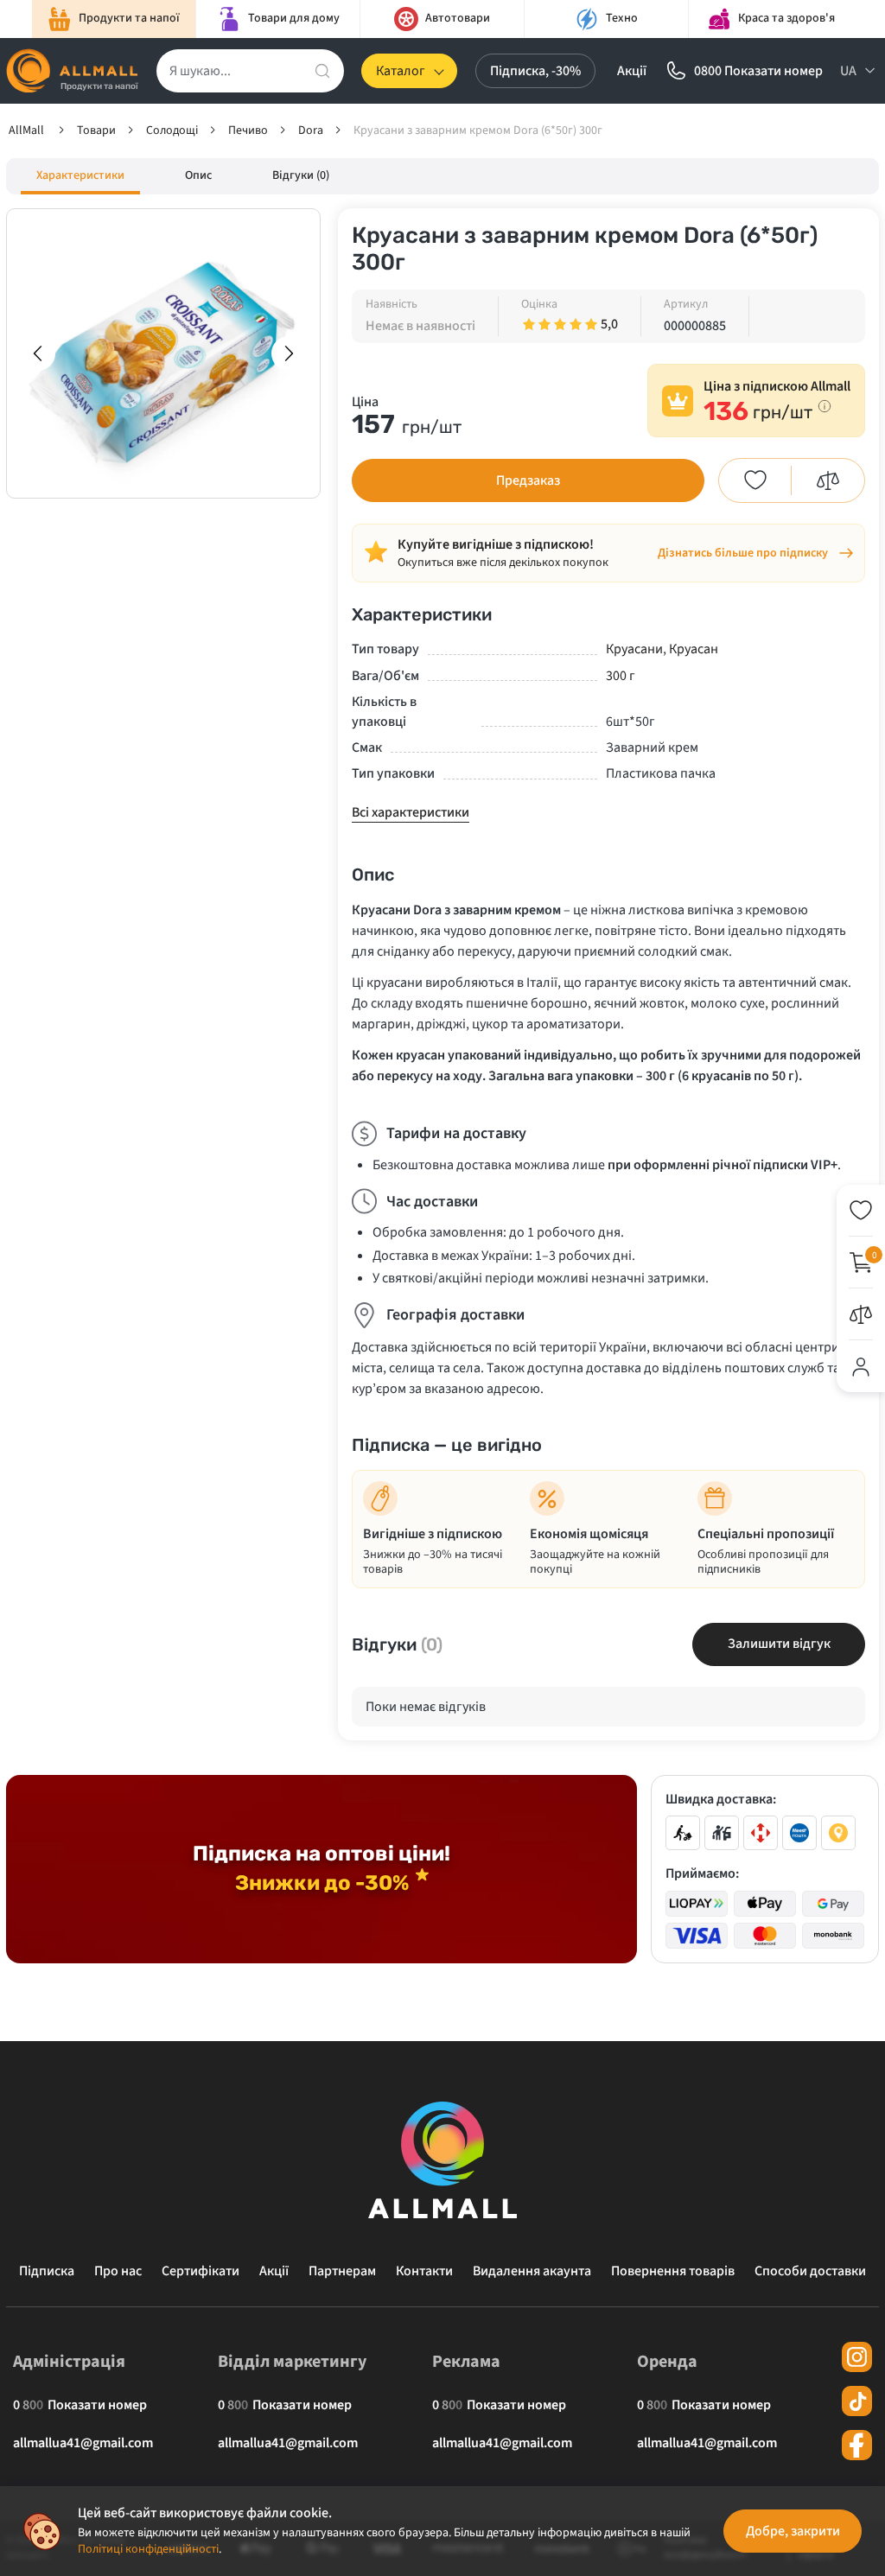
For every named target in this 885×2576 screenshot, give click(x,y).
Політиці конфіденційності (148, 2549)
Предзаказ (528, 480)
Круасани (634, 649)
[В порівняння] (828, 480)
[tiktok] (857, 2401)
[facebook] (857, 2445)
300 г (621, 676)
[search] (322, 71)
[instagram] (857, 2357)
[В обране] (755, 480)
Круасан (694, 649)
